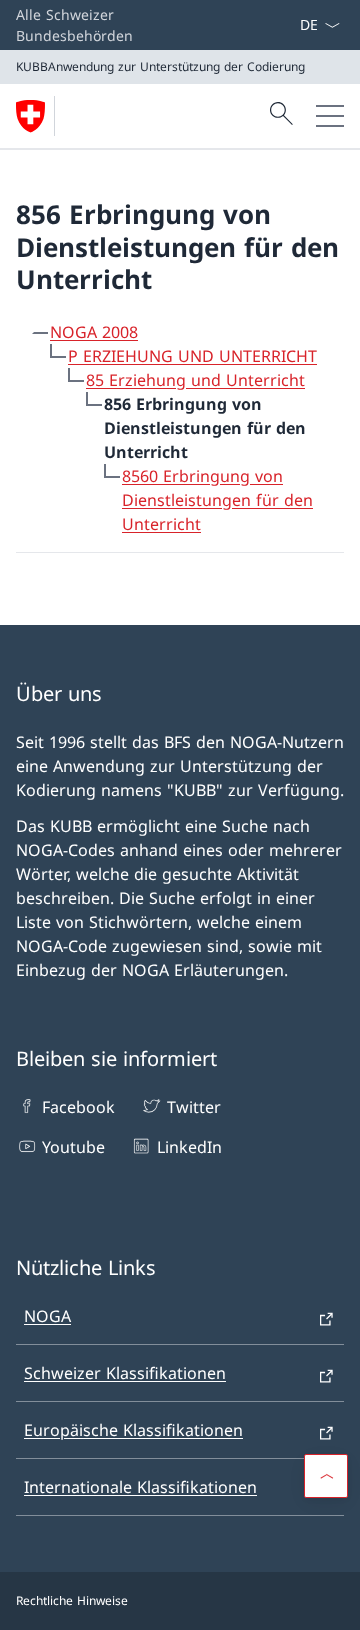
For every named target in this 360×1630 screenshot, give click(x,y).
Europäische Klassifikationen (133, 1430)
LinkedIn (189, 1147)
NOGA (47, 1316)
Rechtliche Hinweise (72, 1600)
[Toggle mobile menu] (330, 116)
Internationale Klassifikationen (140, 1487)
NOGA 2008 (94, 332)
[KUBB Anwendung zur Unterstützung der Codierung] (39, 116)
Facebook (78, 1107)
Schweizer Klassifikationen (125, 1373)
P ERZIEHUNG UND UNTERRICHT (192, 356)
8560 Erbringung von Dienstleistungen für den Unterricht (217, 500)
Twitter (193, 1107)
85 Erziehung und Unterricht (195, 380)
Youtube (73, 1147)
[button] (326, 1476)
